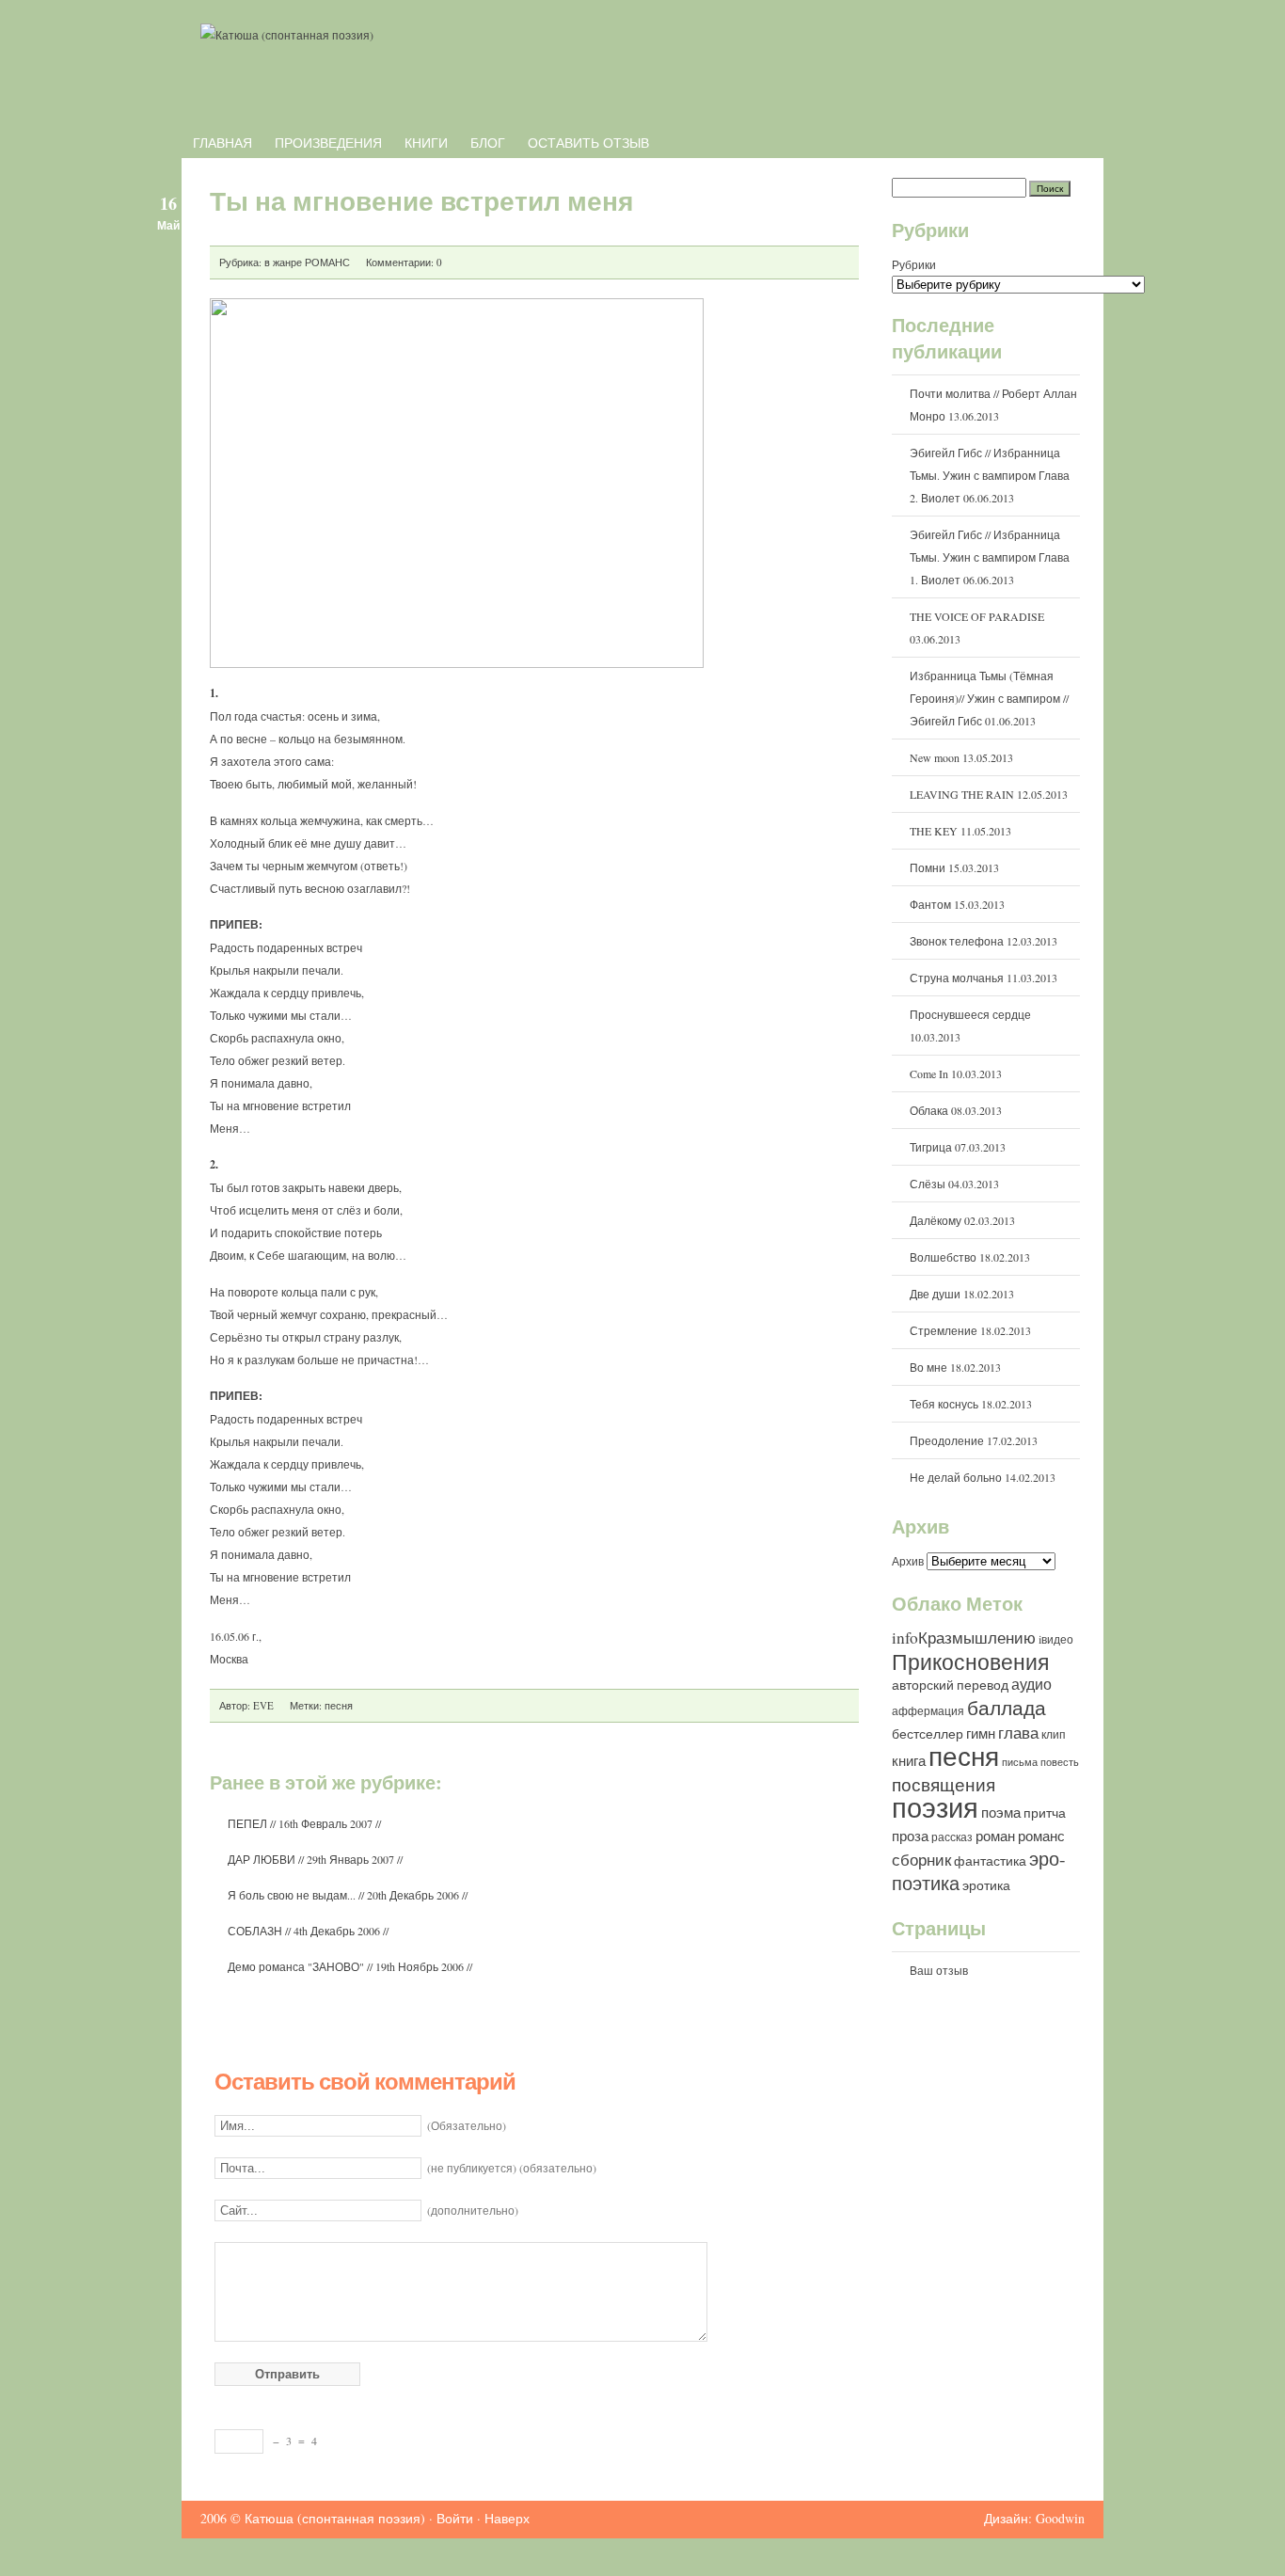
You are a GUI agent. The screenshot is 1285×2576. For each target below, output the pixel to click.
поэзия (935, 1807)
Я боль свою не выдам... (292, 1895)
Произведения (328, 143)
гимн (981, 1733)
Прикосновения (970, 1662)
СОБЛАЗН (255, 1931)
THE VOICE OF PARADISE (977, 616)
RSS (1056, 90)
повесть (1060, 1762)
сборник (921, 1860)
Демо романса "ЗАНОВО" (296, 1966)
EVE (263, 1705)
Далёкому (936, 1220)
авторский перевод (950, 1685)
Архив (909, 1561)
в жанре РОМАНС (307, 262)
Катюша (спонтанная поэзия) (335, 2518)
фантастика (990, 1861)
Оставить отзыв (588, 143)
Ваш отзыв (939, 1970)
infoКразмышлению (964, 1638)
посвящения (944, 1784)
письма (1020, 1762)
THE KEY (934, 831)
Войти (455, 2518)
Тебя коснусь (944, 1404)
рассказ (952, 1837)
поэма (1001, 1813)
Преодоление (947, 1440)
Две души (935, 1294)
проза (910, 1836)
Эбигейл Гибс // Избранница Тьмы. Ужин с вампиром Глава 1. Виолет (990, 557)
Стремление (944, 1330)
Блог (488, 143)
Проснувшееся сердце (970, 1014)
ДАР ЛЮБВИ (262, 1859)
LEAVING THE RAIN (962, 794)
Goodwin (1060, 2518)
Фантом (930, 904)
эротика (986, 1885)
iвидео (1056, 1639)
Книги (426, 143)
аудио (1031, 1684)
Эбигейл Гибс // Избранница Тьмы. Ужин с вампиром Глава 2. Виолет (990, 475)
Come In (929, 1073)
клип (1054, 1734)
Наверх (507, 2518)
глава (1018, 1733)
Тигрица (931, 1147)
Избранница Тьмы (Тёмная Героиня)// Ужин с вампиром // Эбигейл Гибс (989, 698)
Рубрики (914, 264)
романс (1041, 1836)
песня (339, 1705)
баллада (1007, 1708)
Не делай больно (956, 1477)
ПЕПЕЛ (247, 1823)
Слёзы (928, 1184)
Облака (929, 1110)
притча (1045, 1813)
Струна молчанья (957, 978)
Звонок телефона (957, 941)
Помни (928, 867)
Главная (222, 143)
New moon (935, 757)
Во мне (928, 1367)
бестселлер (928, 1734)
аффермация (928, 1710)
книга (909, 1761)
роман (995, 1836)
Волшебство (943, 1257)
